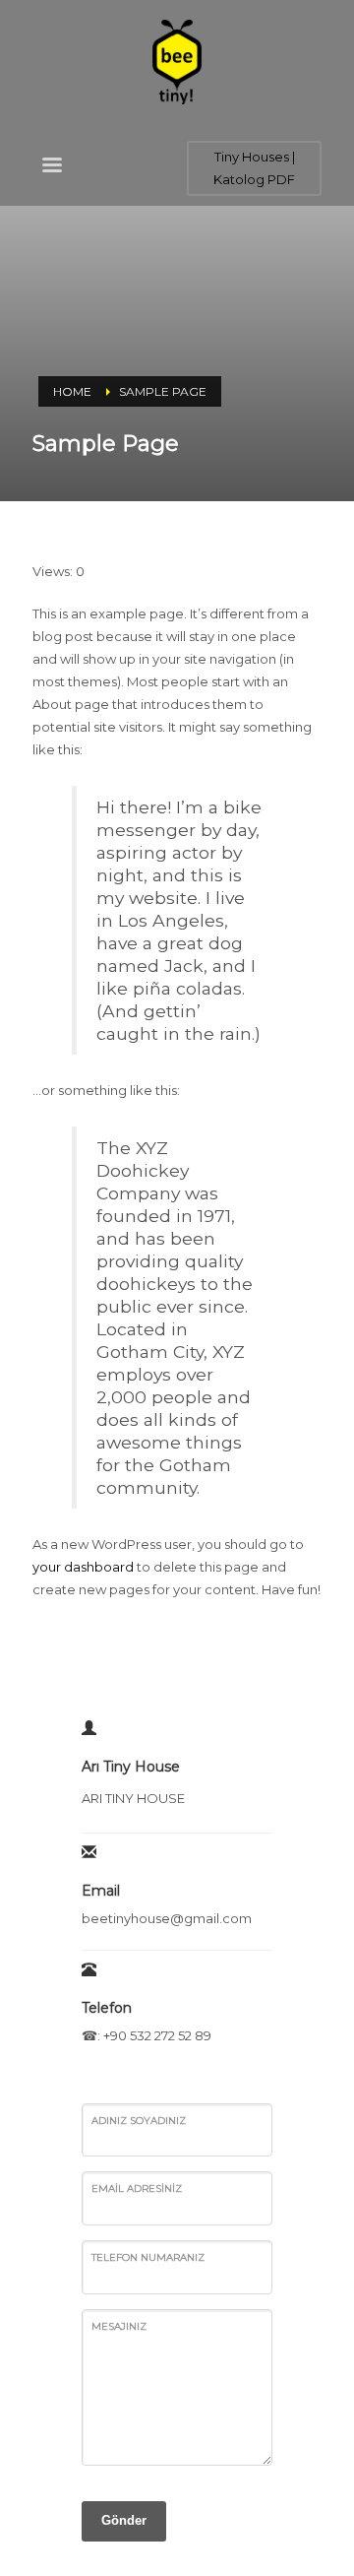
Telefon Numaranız (148, 2257)
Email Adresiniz (137, 2189)
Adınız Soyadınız (139, 2121)
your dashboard (83, 1567)
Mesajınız (119, 2326)
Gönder (124, 2520)
